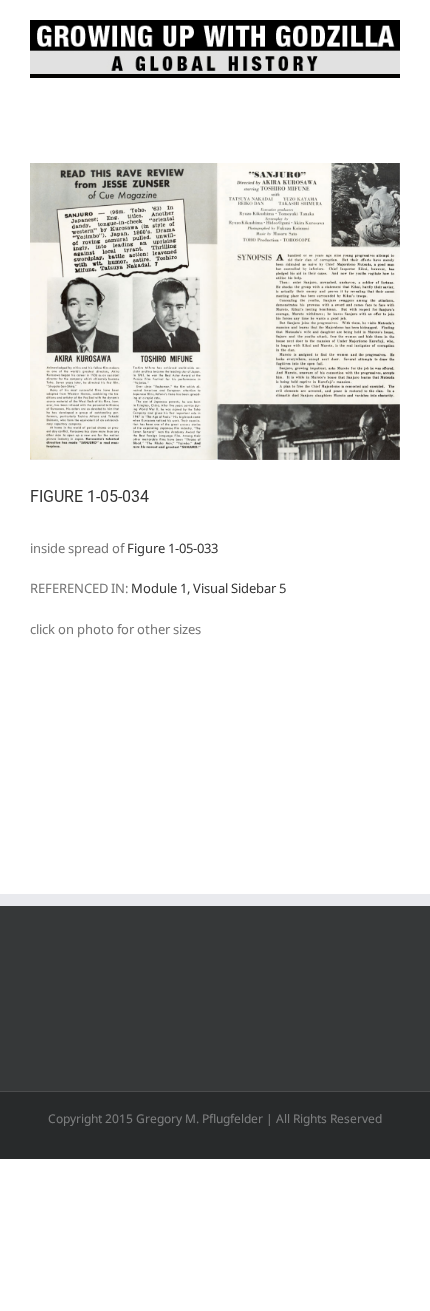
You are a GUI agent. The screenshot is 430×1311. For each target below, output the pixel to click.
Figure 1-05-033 (172, 548)
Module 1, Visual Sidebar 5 (208, 588)
